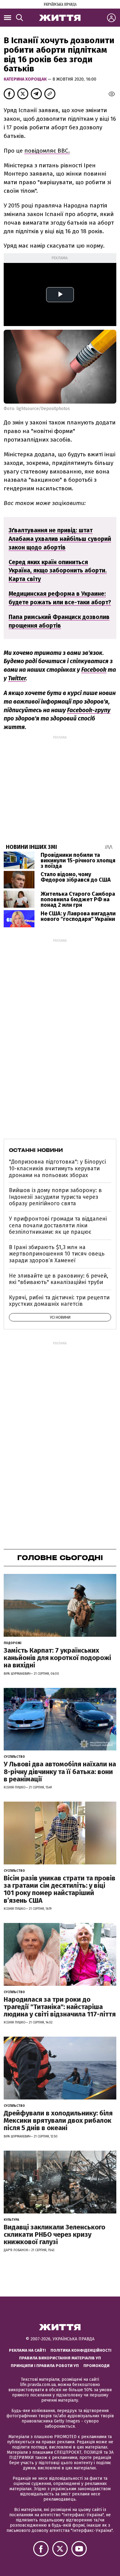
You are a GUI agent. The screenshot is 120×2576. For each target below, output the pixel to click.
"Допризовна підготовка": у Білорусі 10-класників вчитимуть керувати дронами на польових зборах (57, 1168)
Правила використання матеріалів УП (60, 2358)
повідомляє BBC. (47, 151)
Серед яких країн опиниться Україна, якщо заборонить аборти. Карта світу (58, 571)
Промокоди (96, 2366)
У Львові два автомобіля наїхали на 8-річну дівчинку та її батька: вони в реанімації (60, 1771)
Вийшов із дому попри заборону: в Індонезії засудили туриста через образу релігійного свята (55, 1197)
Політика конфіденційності (81, 2350)
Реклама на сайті (27, 2350)
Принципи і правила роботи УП (45, 2366)
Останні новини (36, 1150)
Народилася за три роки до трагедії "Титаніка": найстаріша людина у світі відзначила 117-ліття (60, 2007)
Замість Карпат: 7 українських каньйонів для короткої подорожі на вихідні (57, 1658)
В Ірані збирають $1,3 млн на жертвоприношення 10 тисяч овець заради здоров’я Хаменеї (57, 1254)
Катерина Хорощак (26, 79)
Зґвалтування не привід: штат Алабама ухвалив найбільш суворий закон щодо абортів (60, 539)
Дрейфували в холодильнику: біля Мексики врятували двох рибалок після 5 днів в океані (58, 2120)
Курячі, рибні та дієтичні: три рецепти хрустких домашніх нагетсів (59, 1301)
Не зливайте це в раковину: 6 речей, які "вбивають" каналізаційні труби (59, 1279)
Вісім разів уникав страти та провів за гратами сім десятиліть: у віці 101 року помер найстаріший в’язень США (60, 1889)
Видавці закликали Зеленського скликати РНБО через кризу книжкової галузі (54, 2234)
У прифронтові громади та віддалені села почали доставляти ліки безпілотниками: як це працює (58, 1225)
